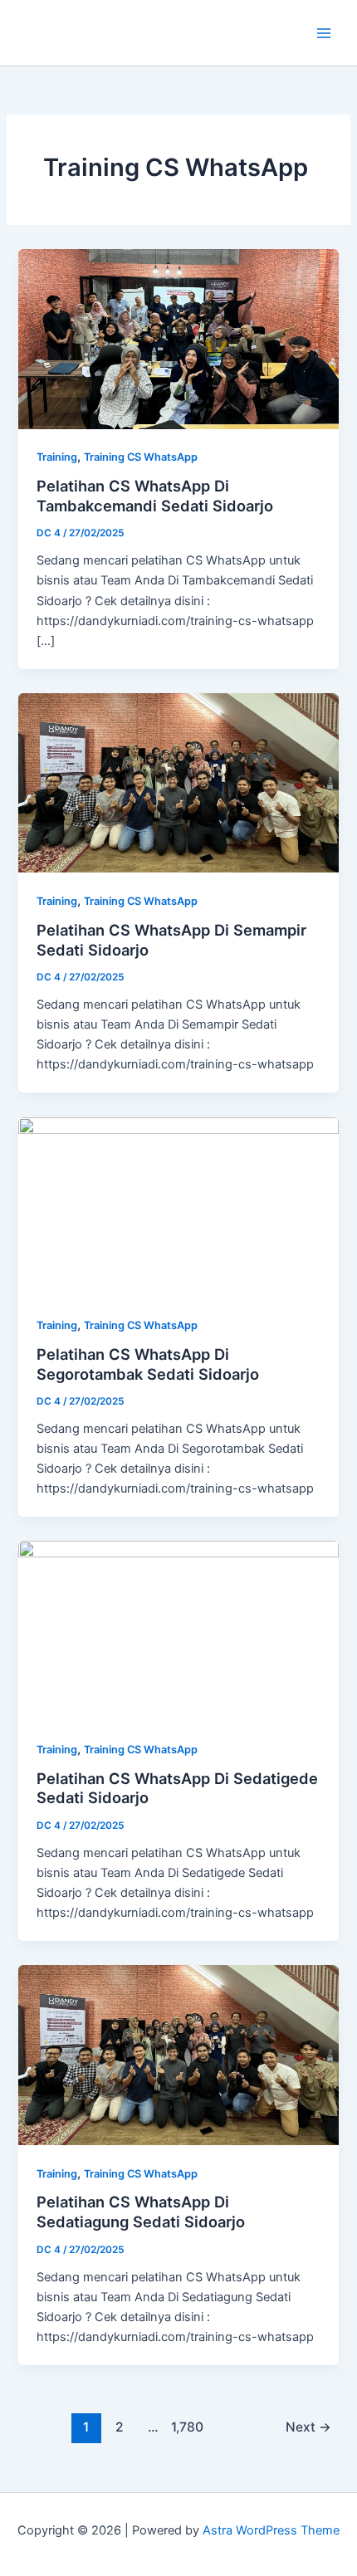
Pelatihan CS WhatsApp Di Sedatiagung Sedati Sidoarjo (141, 2212)
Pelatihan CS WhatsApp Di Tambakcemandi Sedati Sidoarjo (155, 496)
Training (57, 457)
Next (308, 2427)
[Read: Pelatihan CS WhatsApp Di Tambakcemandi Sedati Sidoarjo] (178, 338)
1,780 (186, 2427)
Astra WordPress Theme (271, 2530)
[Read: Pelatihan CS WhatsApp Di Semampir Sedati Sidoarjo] (178, 782)
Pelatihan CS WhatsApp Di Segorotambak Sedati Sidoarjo (148, 1364)
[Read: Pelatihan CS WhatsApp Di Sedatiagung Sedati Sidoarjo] (178, 2054)
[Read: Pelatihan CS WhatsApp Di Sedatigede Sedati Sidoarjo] (178, 1630)
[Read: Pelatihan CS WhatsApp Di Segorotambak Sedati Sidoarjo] (178, 1206)
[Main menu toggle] (324, 32)
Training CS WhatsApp (141, 457)
